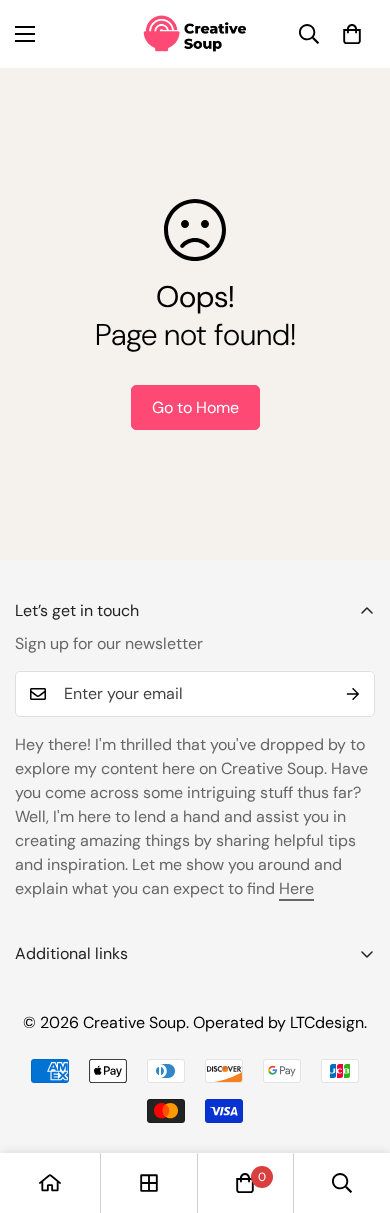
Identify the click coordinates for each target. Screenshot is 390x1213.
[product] (50, 1183)
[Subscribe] (353, 694)
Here (296, 888)
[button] (352, 34)
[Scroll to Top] (354, 1107)
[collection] (149, 1183)
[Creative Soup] (195, 34)
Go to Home (195, 407)
